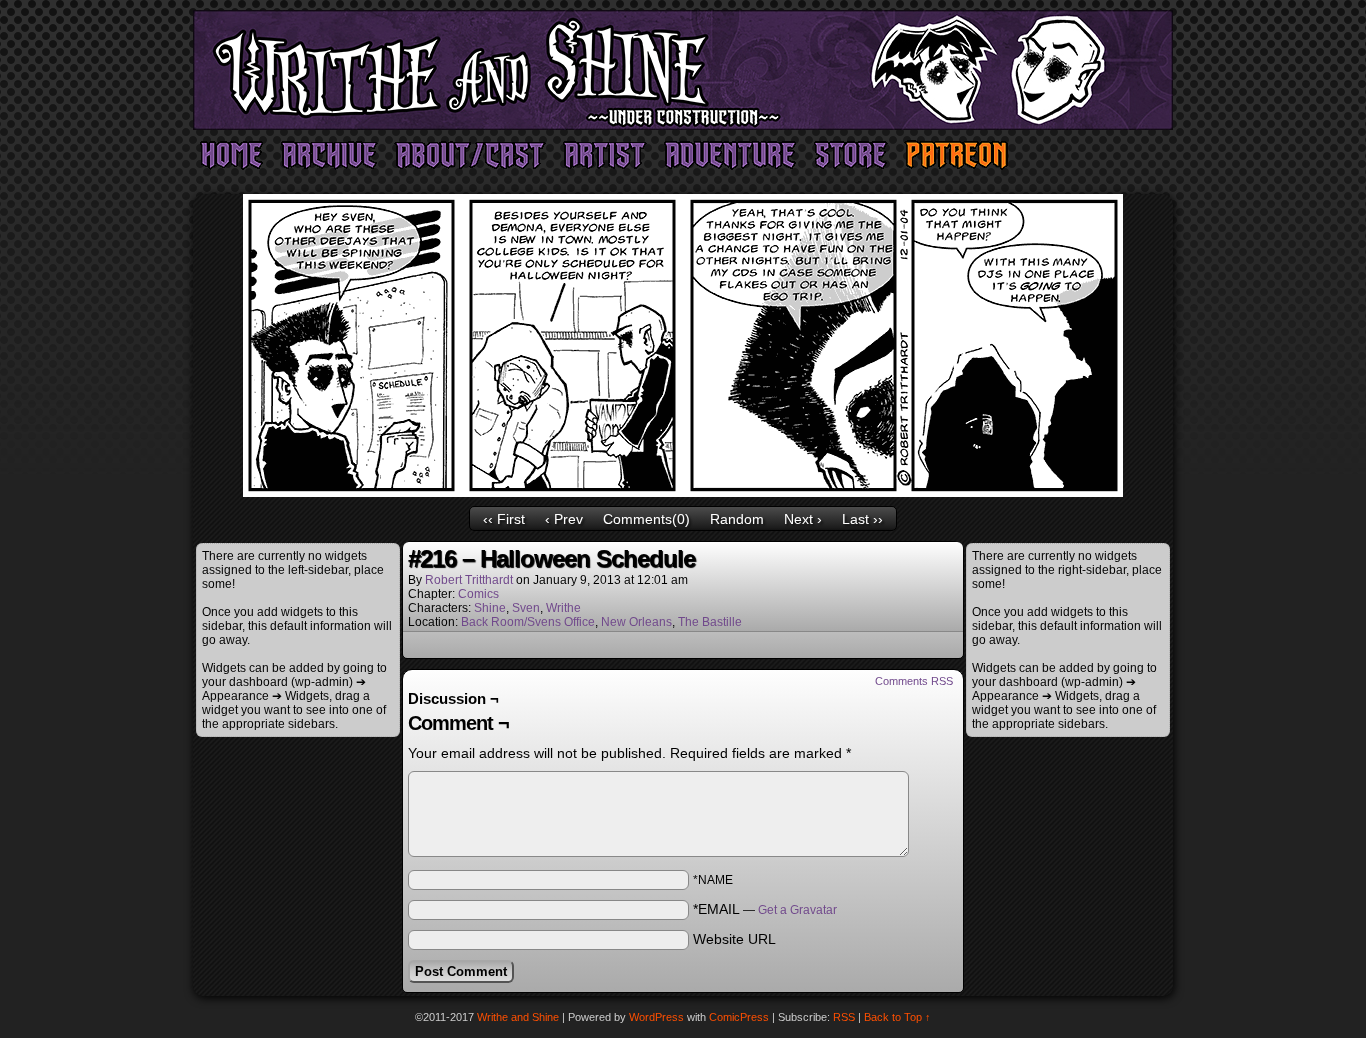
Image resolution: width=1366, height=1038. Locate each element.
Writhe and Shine (683, 70)
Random (737, 519)
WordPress (656, 1017)
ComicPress (739, 1017)
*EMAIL (765, 909)
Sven (526, 608)
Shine (490, 608)
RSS (844, 1017)
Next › (803, 519)
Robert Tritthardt (469, 580)
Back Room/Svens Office (528, 622)
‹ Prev (564, 519)
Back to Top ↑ (897, 1017)
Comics (478, 594)
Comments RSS (914, 681)
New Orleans (636, 622)
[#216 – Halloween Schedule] (683, 492)
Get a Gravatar (797, 910)
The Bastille (710, 622)
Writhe (563, 608)
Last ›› (862, 519)
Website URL (734, 939)
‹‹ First (504, 519)
